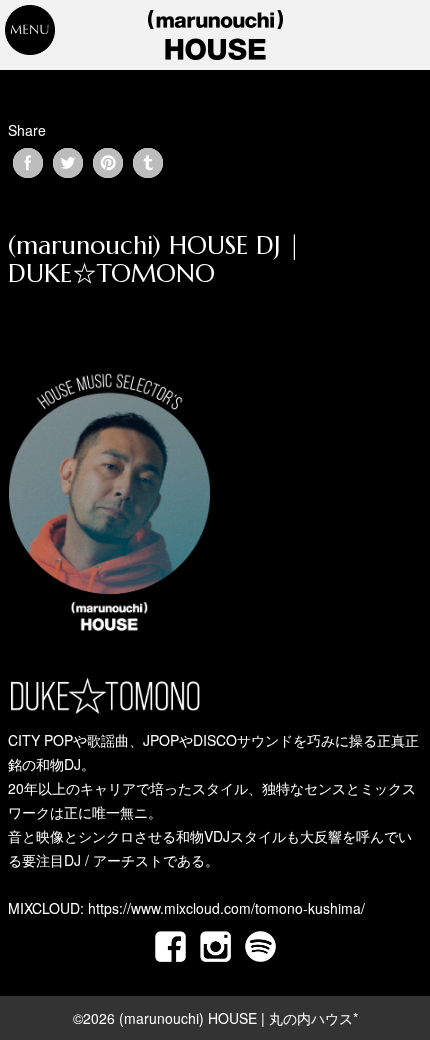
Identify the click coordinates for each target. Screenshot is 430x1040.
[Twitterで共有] (68, 163)
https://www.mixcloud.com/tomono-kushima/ (226, 908)
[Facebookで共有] (28, 163)
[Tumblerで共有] (148, 163)
